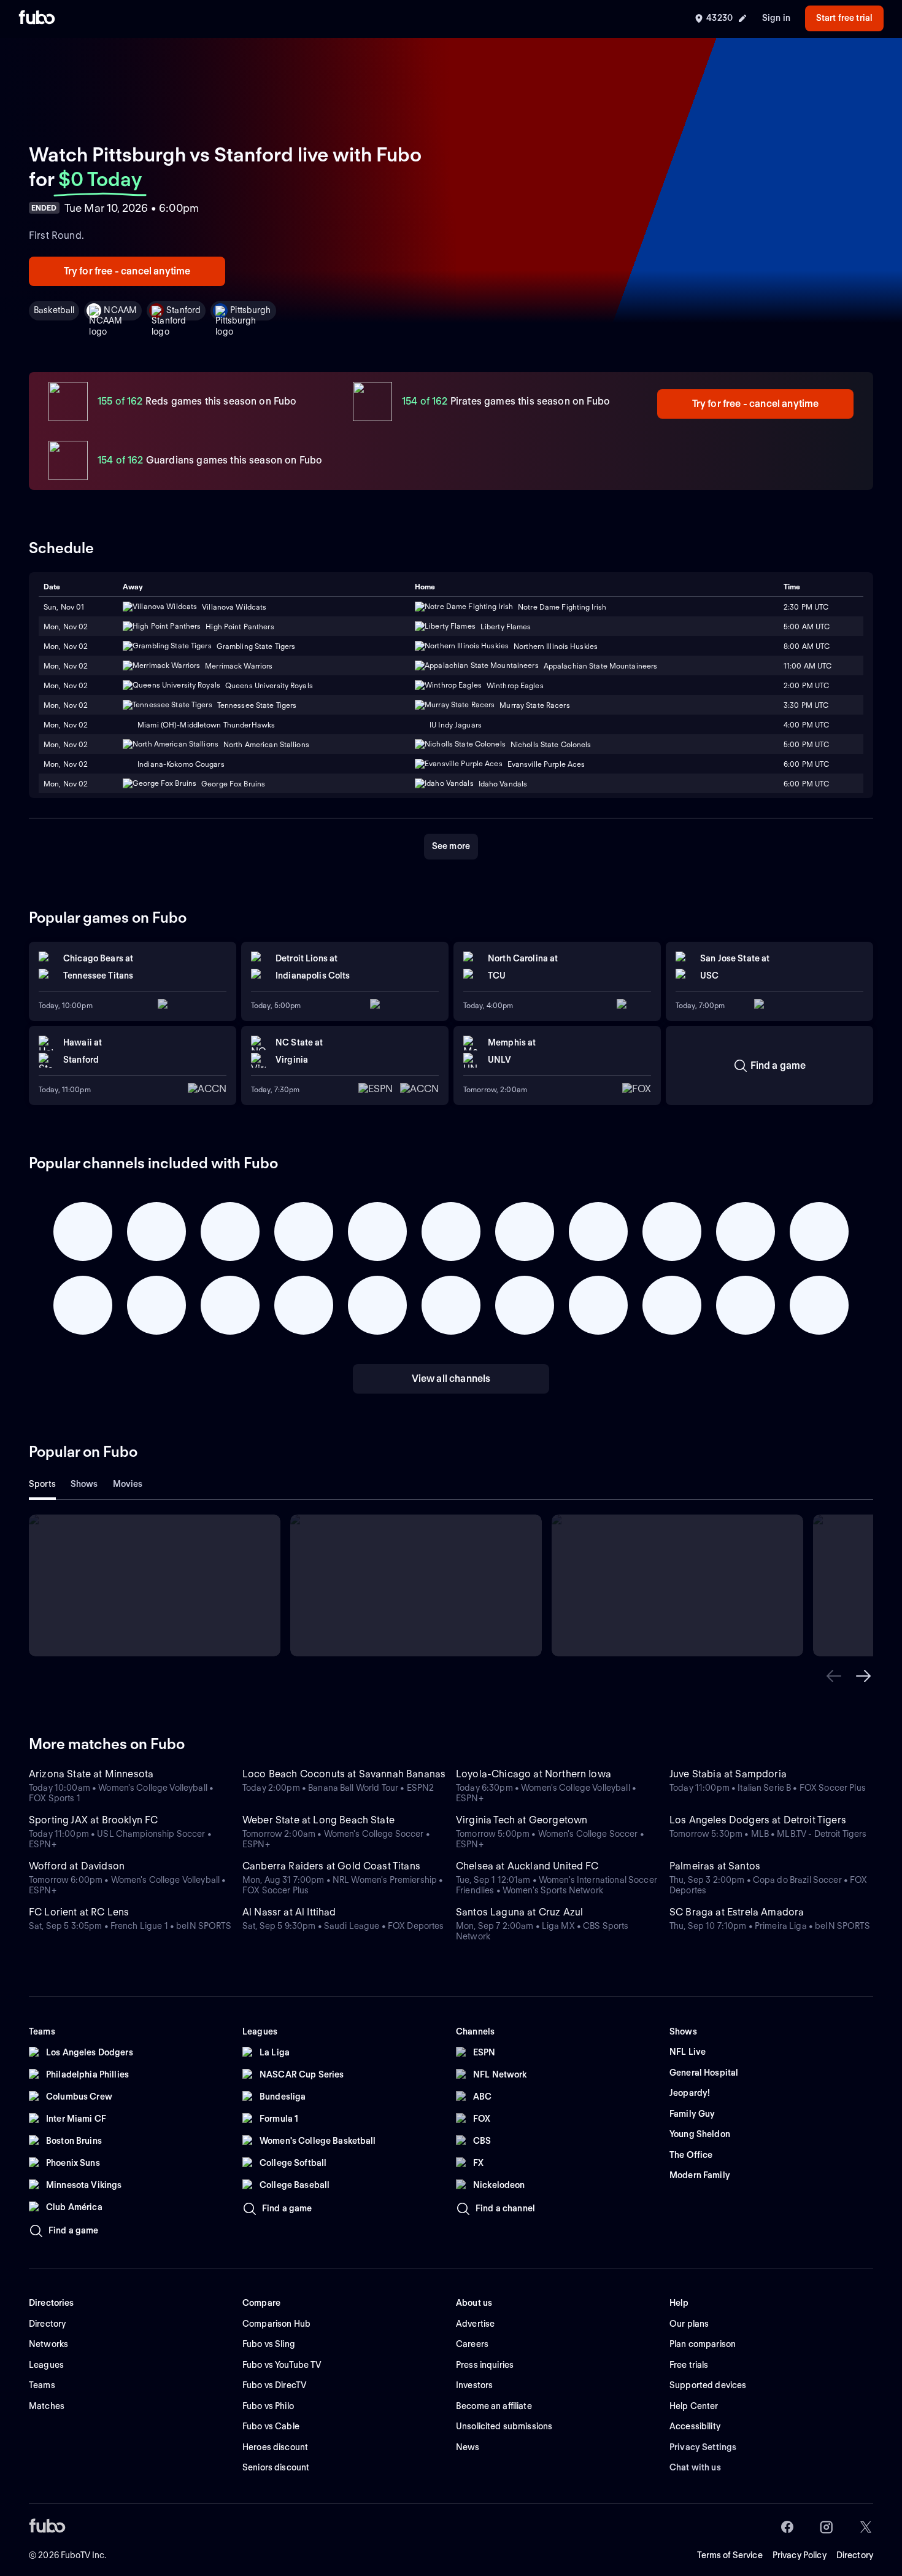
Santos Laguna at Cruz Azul (519, 1912)
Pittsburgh (250, 310)
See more (451, 846)
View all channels (451, 1379)
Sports (42, 1484)
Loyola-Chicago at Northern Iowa (534, 1774)
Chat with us (695, 2467)
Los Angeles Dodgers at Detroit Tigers (758, 1820)
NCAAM (120, 310)
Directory (855, 2555)
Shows (84, 1484)
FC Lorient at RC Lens (79, 1912)
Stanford (183, 310)
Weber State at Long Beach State (318, 1820)
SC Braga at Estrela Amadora (737, 1912)
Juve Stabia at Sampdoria (728, 1774)
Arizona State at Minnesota (91, 1774)
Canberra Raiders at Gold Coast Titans (331, 1866)
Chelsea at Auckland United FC (527, 1866)
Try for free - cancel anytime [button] (127, 271)
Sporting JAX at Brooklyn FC (93, 1820)
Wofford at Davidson (77, 1866)
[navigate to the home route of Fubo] (37, 18)
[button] (834, 1676)
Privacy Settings (703, 2447)
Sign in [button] (776, 18)
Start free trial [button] (844, 18)
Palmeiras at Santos (715, 1866)
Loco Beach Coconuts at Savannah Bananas (344, 1774)
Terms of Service (730, 2555)
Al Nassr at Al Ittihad (289, 1912)
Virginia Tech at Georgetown (522, 1820)
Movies (128, 1484)
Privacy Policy (800, 2555)
